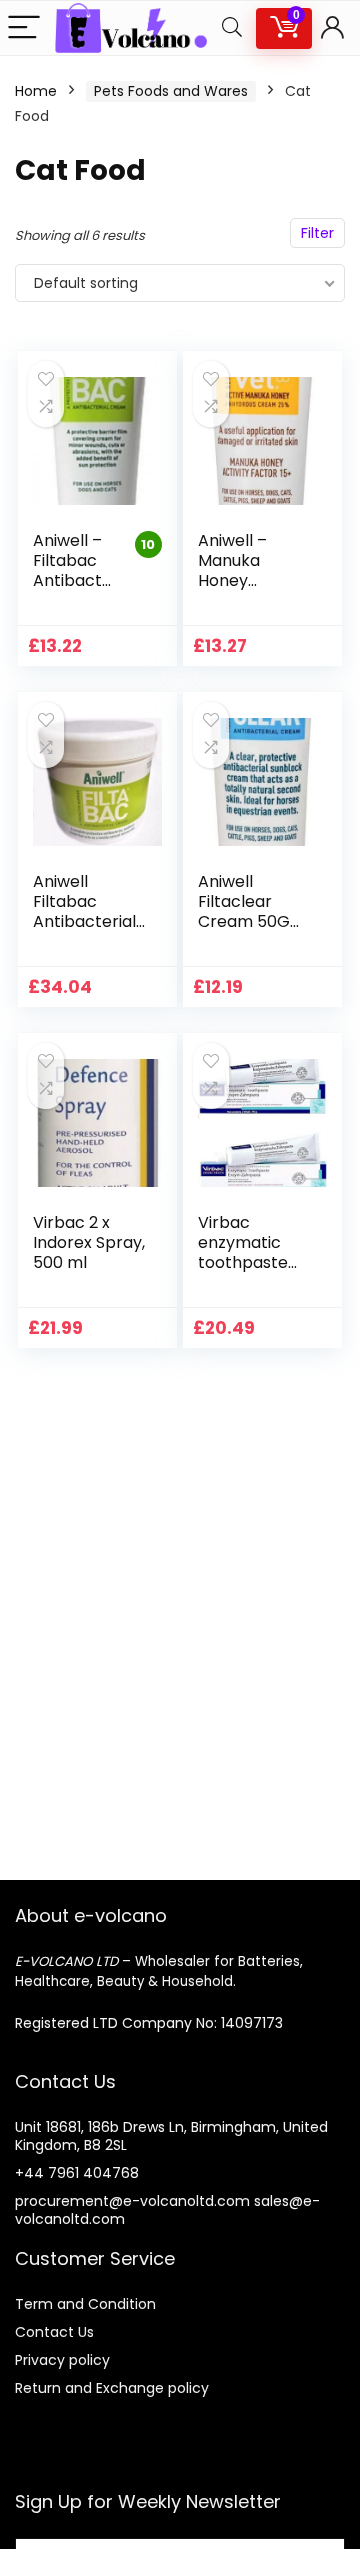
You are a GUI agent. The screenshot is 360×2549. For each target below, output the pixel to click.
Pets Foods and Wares (171, 91)
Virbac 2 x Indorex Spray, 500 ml (89, 1242)
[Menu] (24, 28)
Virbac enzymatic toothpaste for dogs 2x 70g (243, 1262)
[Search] (232, 28)
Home (36, 91)
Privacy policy (62, 2360)
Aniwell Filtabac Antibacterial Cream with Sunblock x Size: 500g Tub (88, 931)
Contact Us (54, 2332)
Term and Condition (85, 2304)
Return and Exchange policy (112, 2388)
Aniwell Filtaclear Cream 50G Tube (244, 911)
